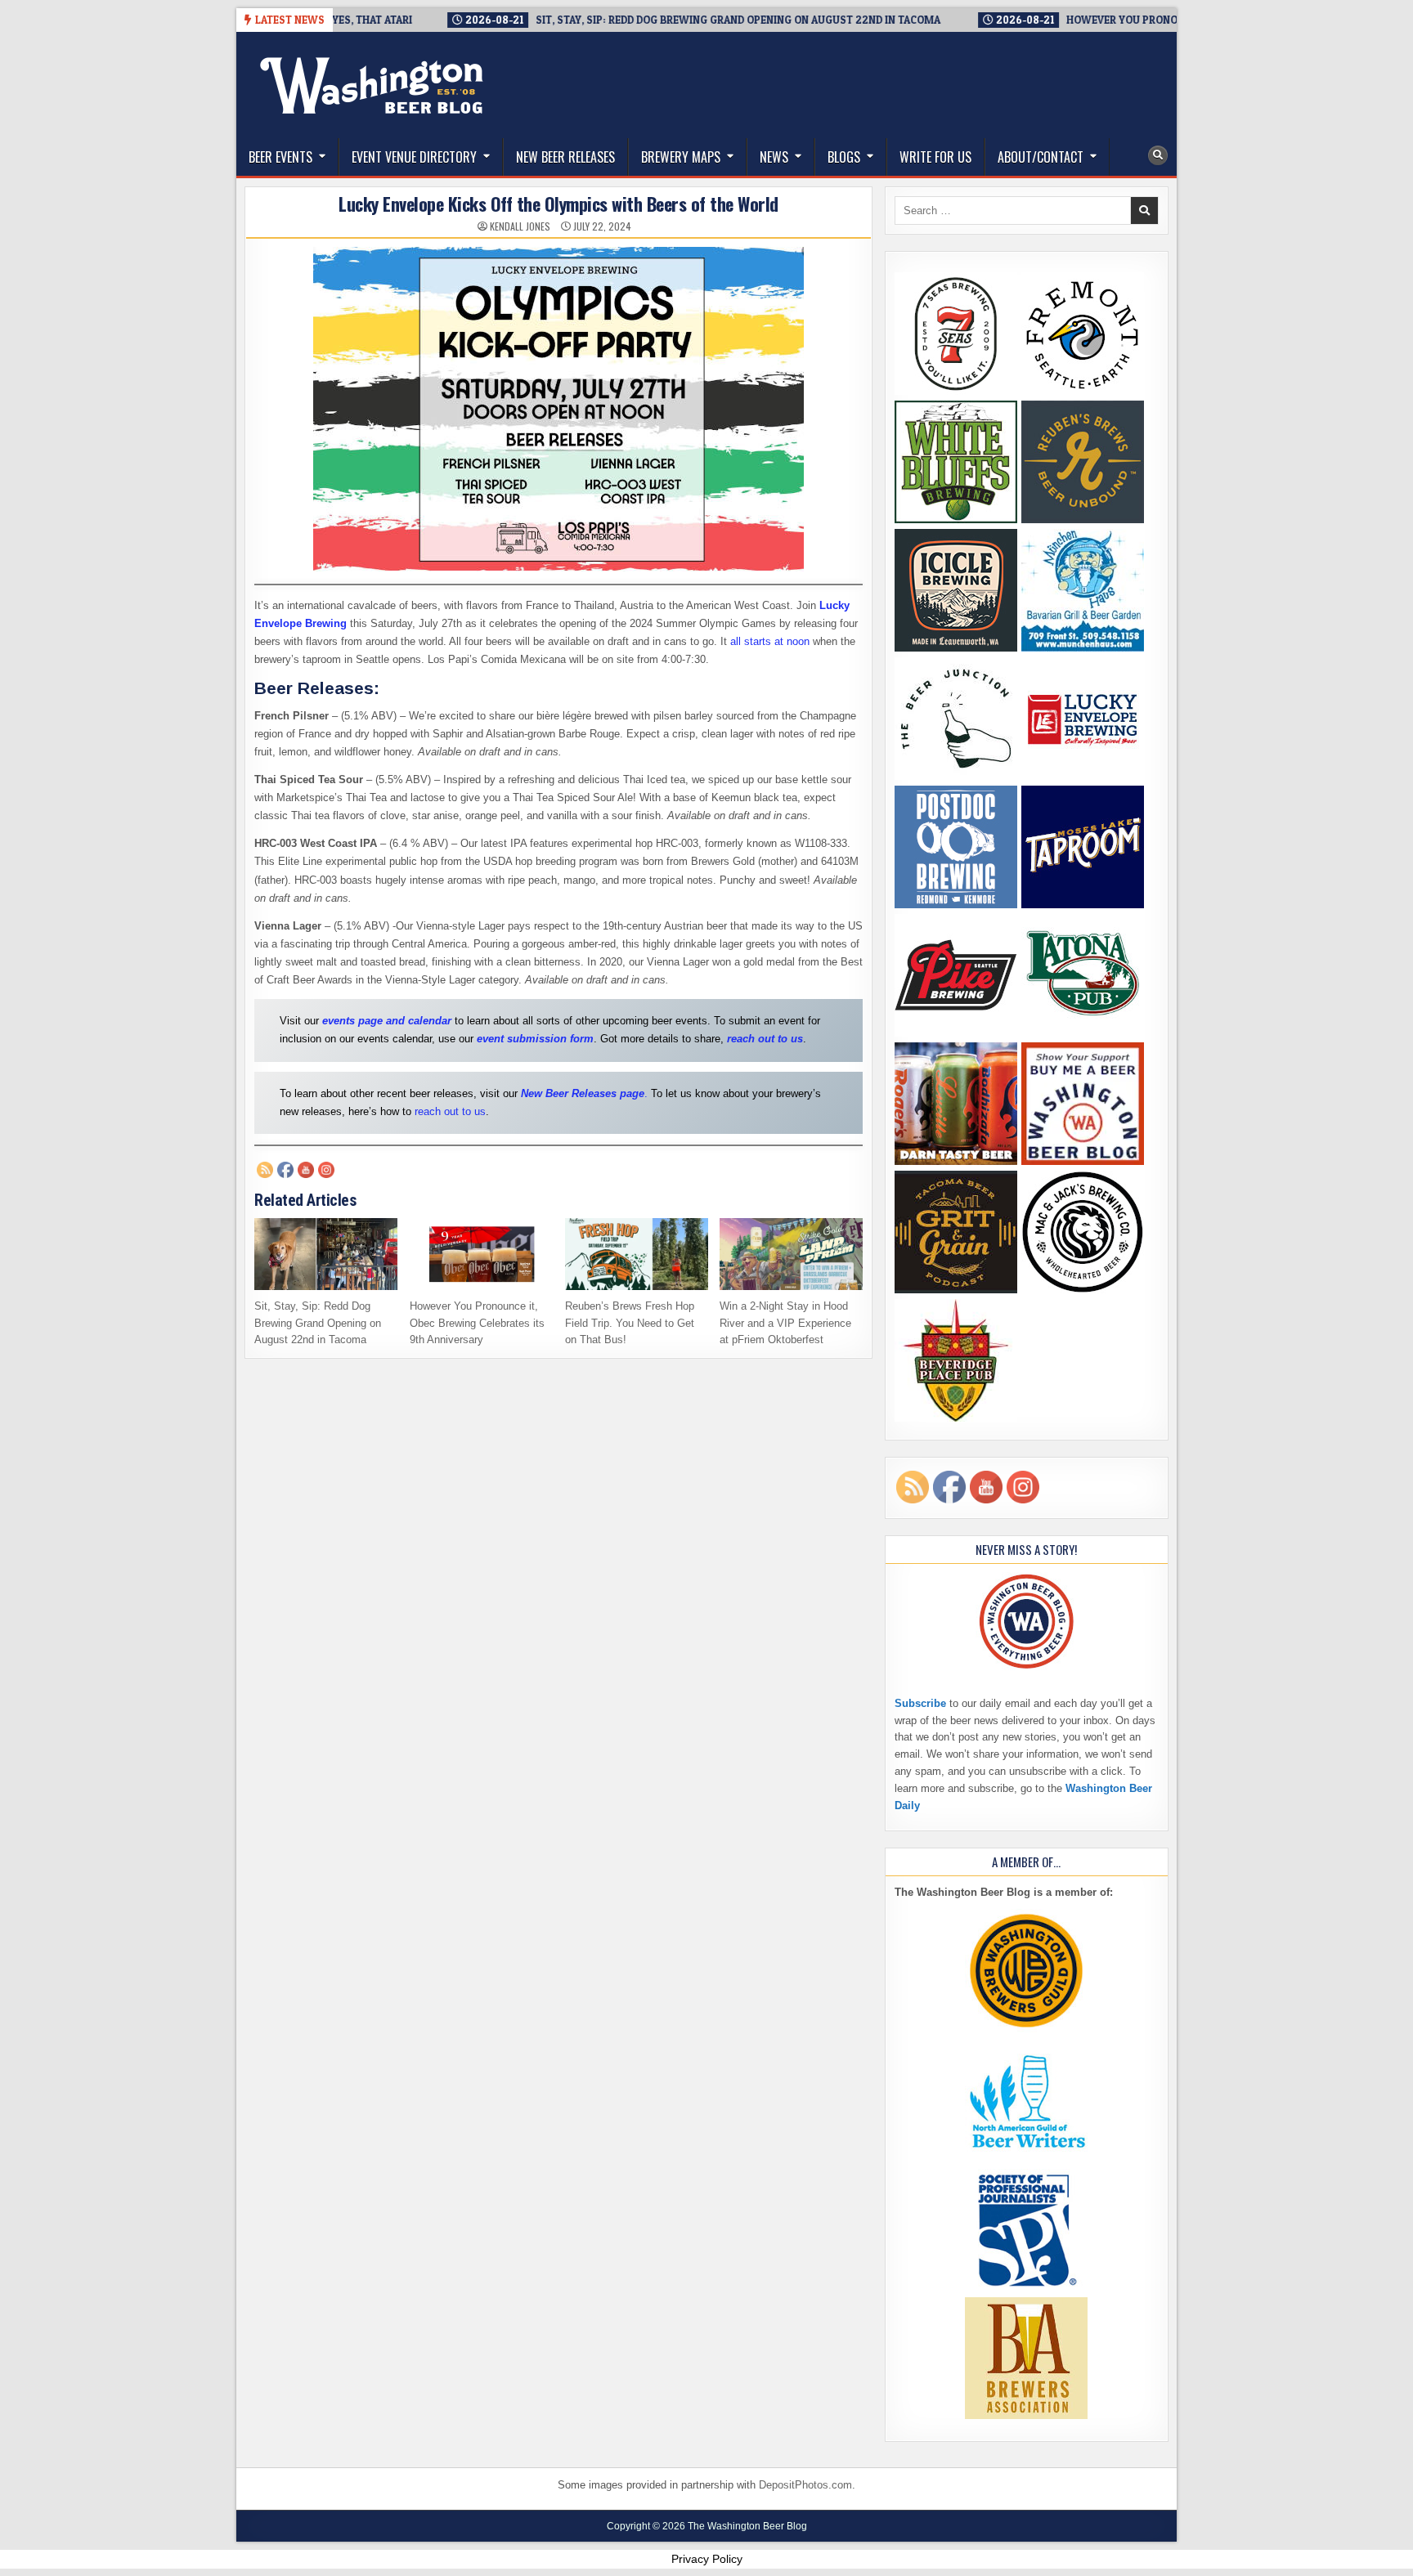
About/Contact (1041, 157)
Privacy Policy (707, 2559)
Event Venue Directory (414, 157)
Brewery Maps (681, 157)
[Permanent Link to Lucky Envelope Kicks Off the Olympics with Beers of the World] (558, 409)
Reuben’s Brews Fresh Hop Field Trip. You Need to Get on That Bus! (630, 1323)
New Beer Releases (565, 157)
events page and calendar (387, 1021)
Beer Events (280, 157)
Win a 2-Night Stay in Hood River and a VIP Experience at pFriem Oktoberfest (785, 1323)
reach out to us (450, 1111)
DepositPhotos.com (805, 2485)
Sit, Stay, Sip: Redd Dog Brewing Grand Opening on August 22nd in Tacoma (318, 1323)
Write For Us (935, 157)
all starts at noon (770, 641)
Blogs (844, 157)
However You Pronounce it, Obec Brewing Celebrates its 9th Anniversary (477, 1323)
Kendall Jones (520, 226)
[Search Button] (1158, 155)
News (774, 157)
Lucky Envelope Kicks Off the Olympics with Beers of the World (558, 204)
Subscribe (920, 1703)
